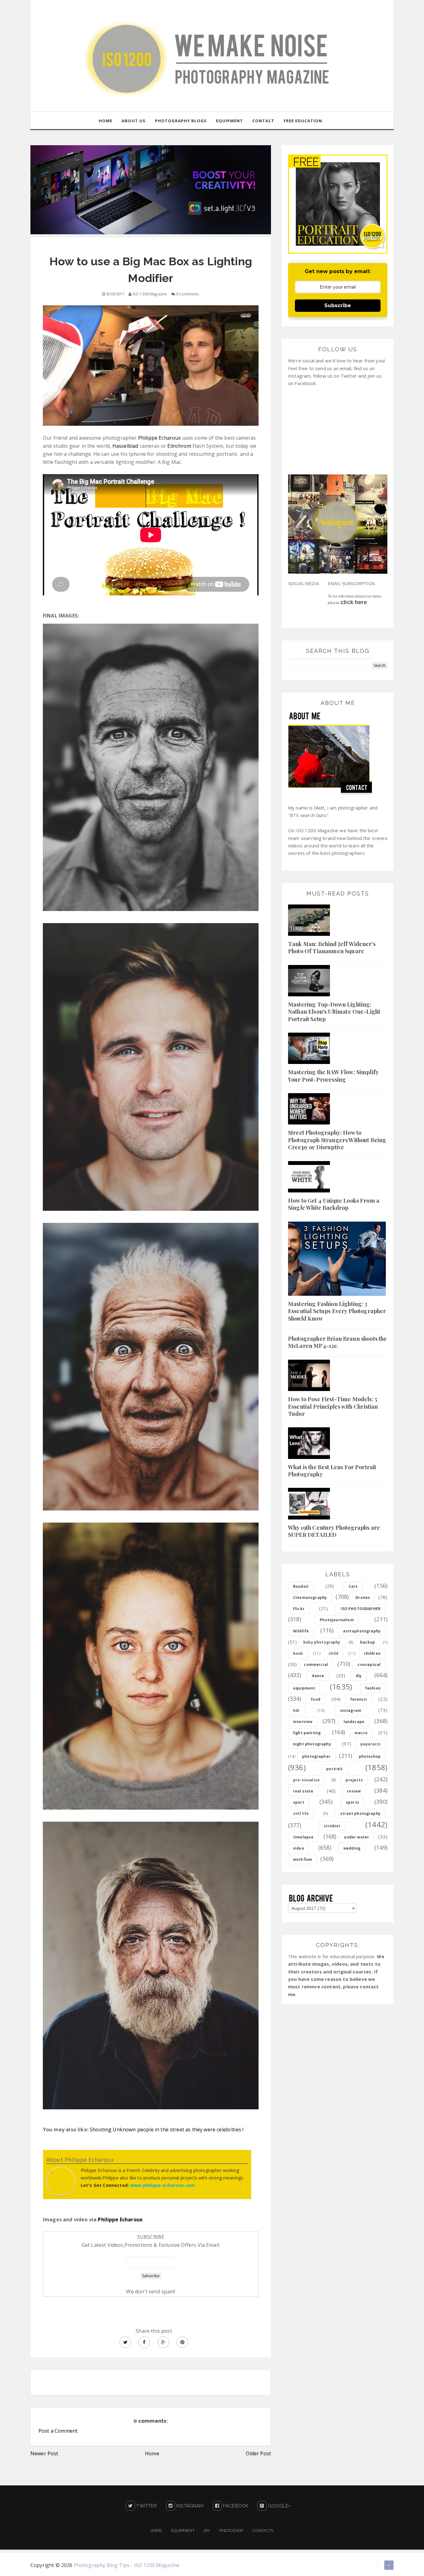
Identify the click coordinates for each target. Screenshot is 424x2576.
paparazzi (370, 1744)
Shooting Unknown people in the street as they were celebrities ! (167, 2129)
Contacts (263, 2531)
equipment (304, 1688)
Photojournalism (337, 1620)
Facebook (235, 2506)
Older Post (258, 2453)
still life (301, 1813)
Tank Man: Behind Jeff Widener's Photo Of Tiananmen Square (332, 947)
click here (354, 602)
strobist (332, 1826)
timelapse (303, 1837)
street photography (360, 1813)
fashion (373, 1688)
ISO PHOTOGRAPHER (361, 1609)
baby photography (322, 1642)
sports (352, 1802)
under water (356, 1837)
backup (368, 1642)
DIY (207, 2531)
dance (318, 1676)
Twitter (146, 2506)
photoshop (370, 1756)
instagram (351, 1710)
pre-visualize (306, 1780)
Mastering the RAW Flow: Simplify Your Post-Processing (333, 1076)
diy (359, 1676)
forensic (359, 1699)
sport (299, 1802)
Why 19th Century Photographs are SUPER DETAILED (334, 1531)
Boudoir (301, 1586)
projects (354, 1780)
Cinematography (310, 1598)
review (354, 1791)
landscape (354, 1722)
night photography (312, 1744)
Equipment (183, 2531)
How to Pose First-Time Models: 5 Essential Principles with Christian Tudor (333, 1406)
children (372, 1653)
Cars (353, 1586)
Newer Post (44, 2453)
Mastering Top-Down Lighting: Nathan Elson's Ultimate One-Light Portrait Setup (334, 1012)
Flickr (299, 1609)
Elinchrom (180, 446)
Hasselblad (126, 446)
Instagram (189, 2506)
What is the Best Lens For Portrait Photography (332, 1471)
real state (303, 1791)
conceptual (369, 1665)
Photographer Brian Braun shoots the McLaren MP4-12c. (338, 1342)
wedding (352, 1848)
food (316, 1699)
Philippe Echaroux (160, 438)
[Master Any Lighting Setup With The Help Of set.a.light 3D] (151, 189)
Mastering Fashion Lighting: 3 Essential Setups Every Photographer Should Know (337, 1311)
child (333, 1653)
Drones (363, 1598)
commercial (316, 1665)
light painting (307, 1733)
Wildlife (301, 1631)
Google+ (278, 2506)
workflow (302, 1859)
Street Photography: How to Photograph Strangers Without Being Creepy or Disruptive (337, 1140)
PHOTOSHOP (231, 2531)
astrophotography (362, 1631)
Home (152, 2453)
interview (303, 1722)
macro (361, 1733)
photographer (316, 1756)
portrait (334, 1769)
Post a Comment (58, 2431)
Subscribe (338, 305)
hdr (296, 1710)
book (298, 1653)
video (299, 1848)
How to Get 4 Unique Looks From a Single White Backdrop (334, 1204)
